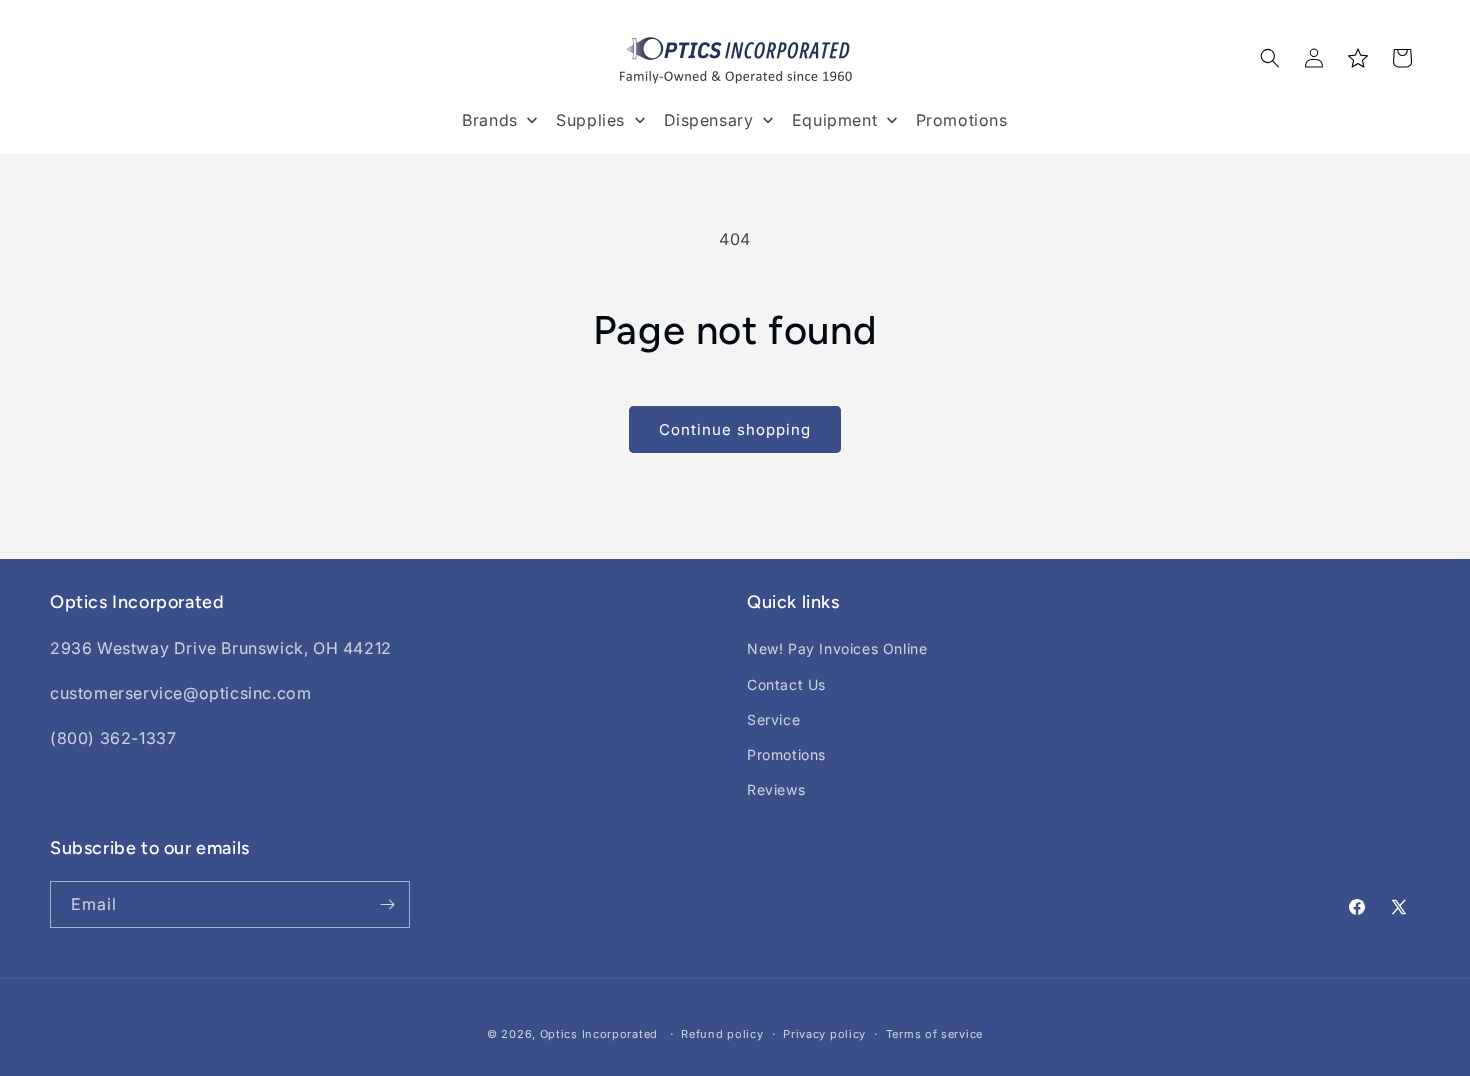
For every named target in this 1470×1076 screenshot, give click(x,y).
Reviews (776, 789)
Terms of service (934, 1034)
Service (773, 719)
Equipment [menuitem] (834, 120)
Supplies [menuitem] (590, 120)
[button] (1270, 58)
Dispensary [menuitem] (709, 120)
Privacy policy (824, 1034)
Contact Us (786, 684)
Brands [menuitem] (490, 120)
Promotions (786, 754)
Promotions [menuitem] (962, 120)
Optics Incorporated (599, 1034)
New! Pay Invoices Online (837, 648)
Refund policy (722, 1034)
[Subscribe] (387, 904)
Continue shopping (735, 429)
